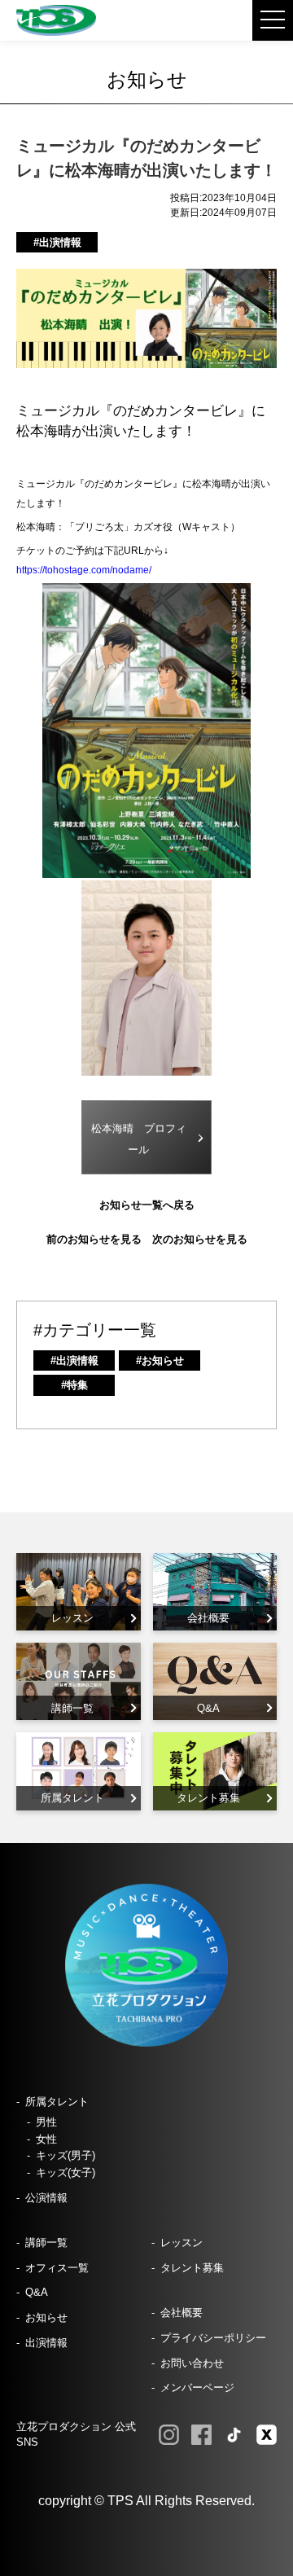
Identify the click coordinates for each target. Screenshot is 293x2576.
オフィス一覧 (57, 2268)
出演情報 (46, 2343)
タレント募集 (192, 2268)
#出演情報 (57, 242)
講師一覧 (46, 2242)
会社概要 (181, 2313)
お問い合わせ (192, 2363)
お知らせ (46, 2317)
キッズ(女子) (66, 2172)
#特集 (74, 1385)
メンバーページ (197, 2387)
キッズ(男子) (66, 2155)
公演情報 (46, 2198)
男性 (46, 2122)
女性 (46, 2139)
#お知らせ (160, 1360)
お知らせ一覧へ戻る (147, 1205)
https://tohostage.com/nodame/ (84, 570)
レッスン (181, 2242)
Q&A (37, 2292)
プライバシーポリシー (213, 2338)
